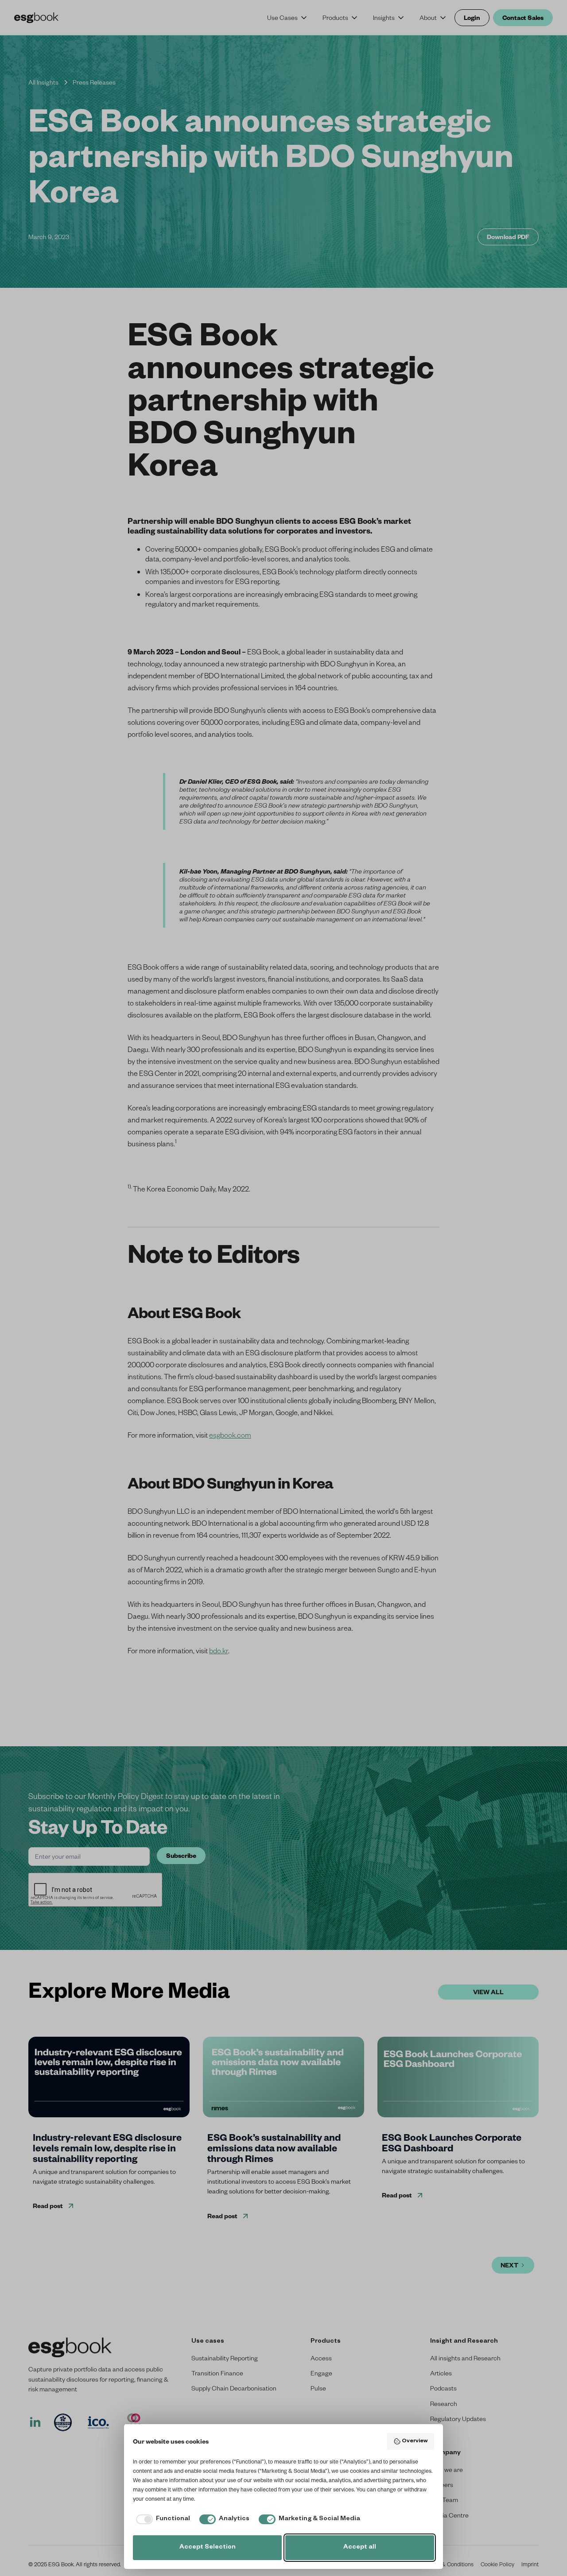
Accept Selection (208, 2548)
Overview (415, 2441)
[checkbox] (161, 2519)
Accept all (360, 2548)
